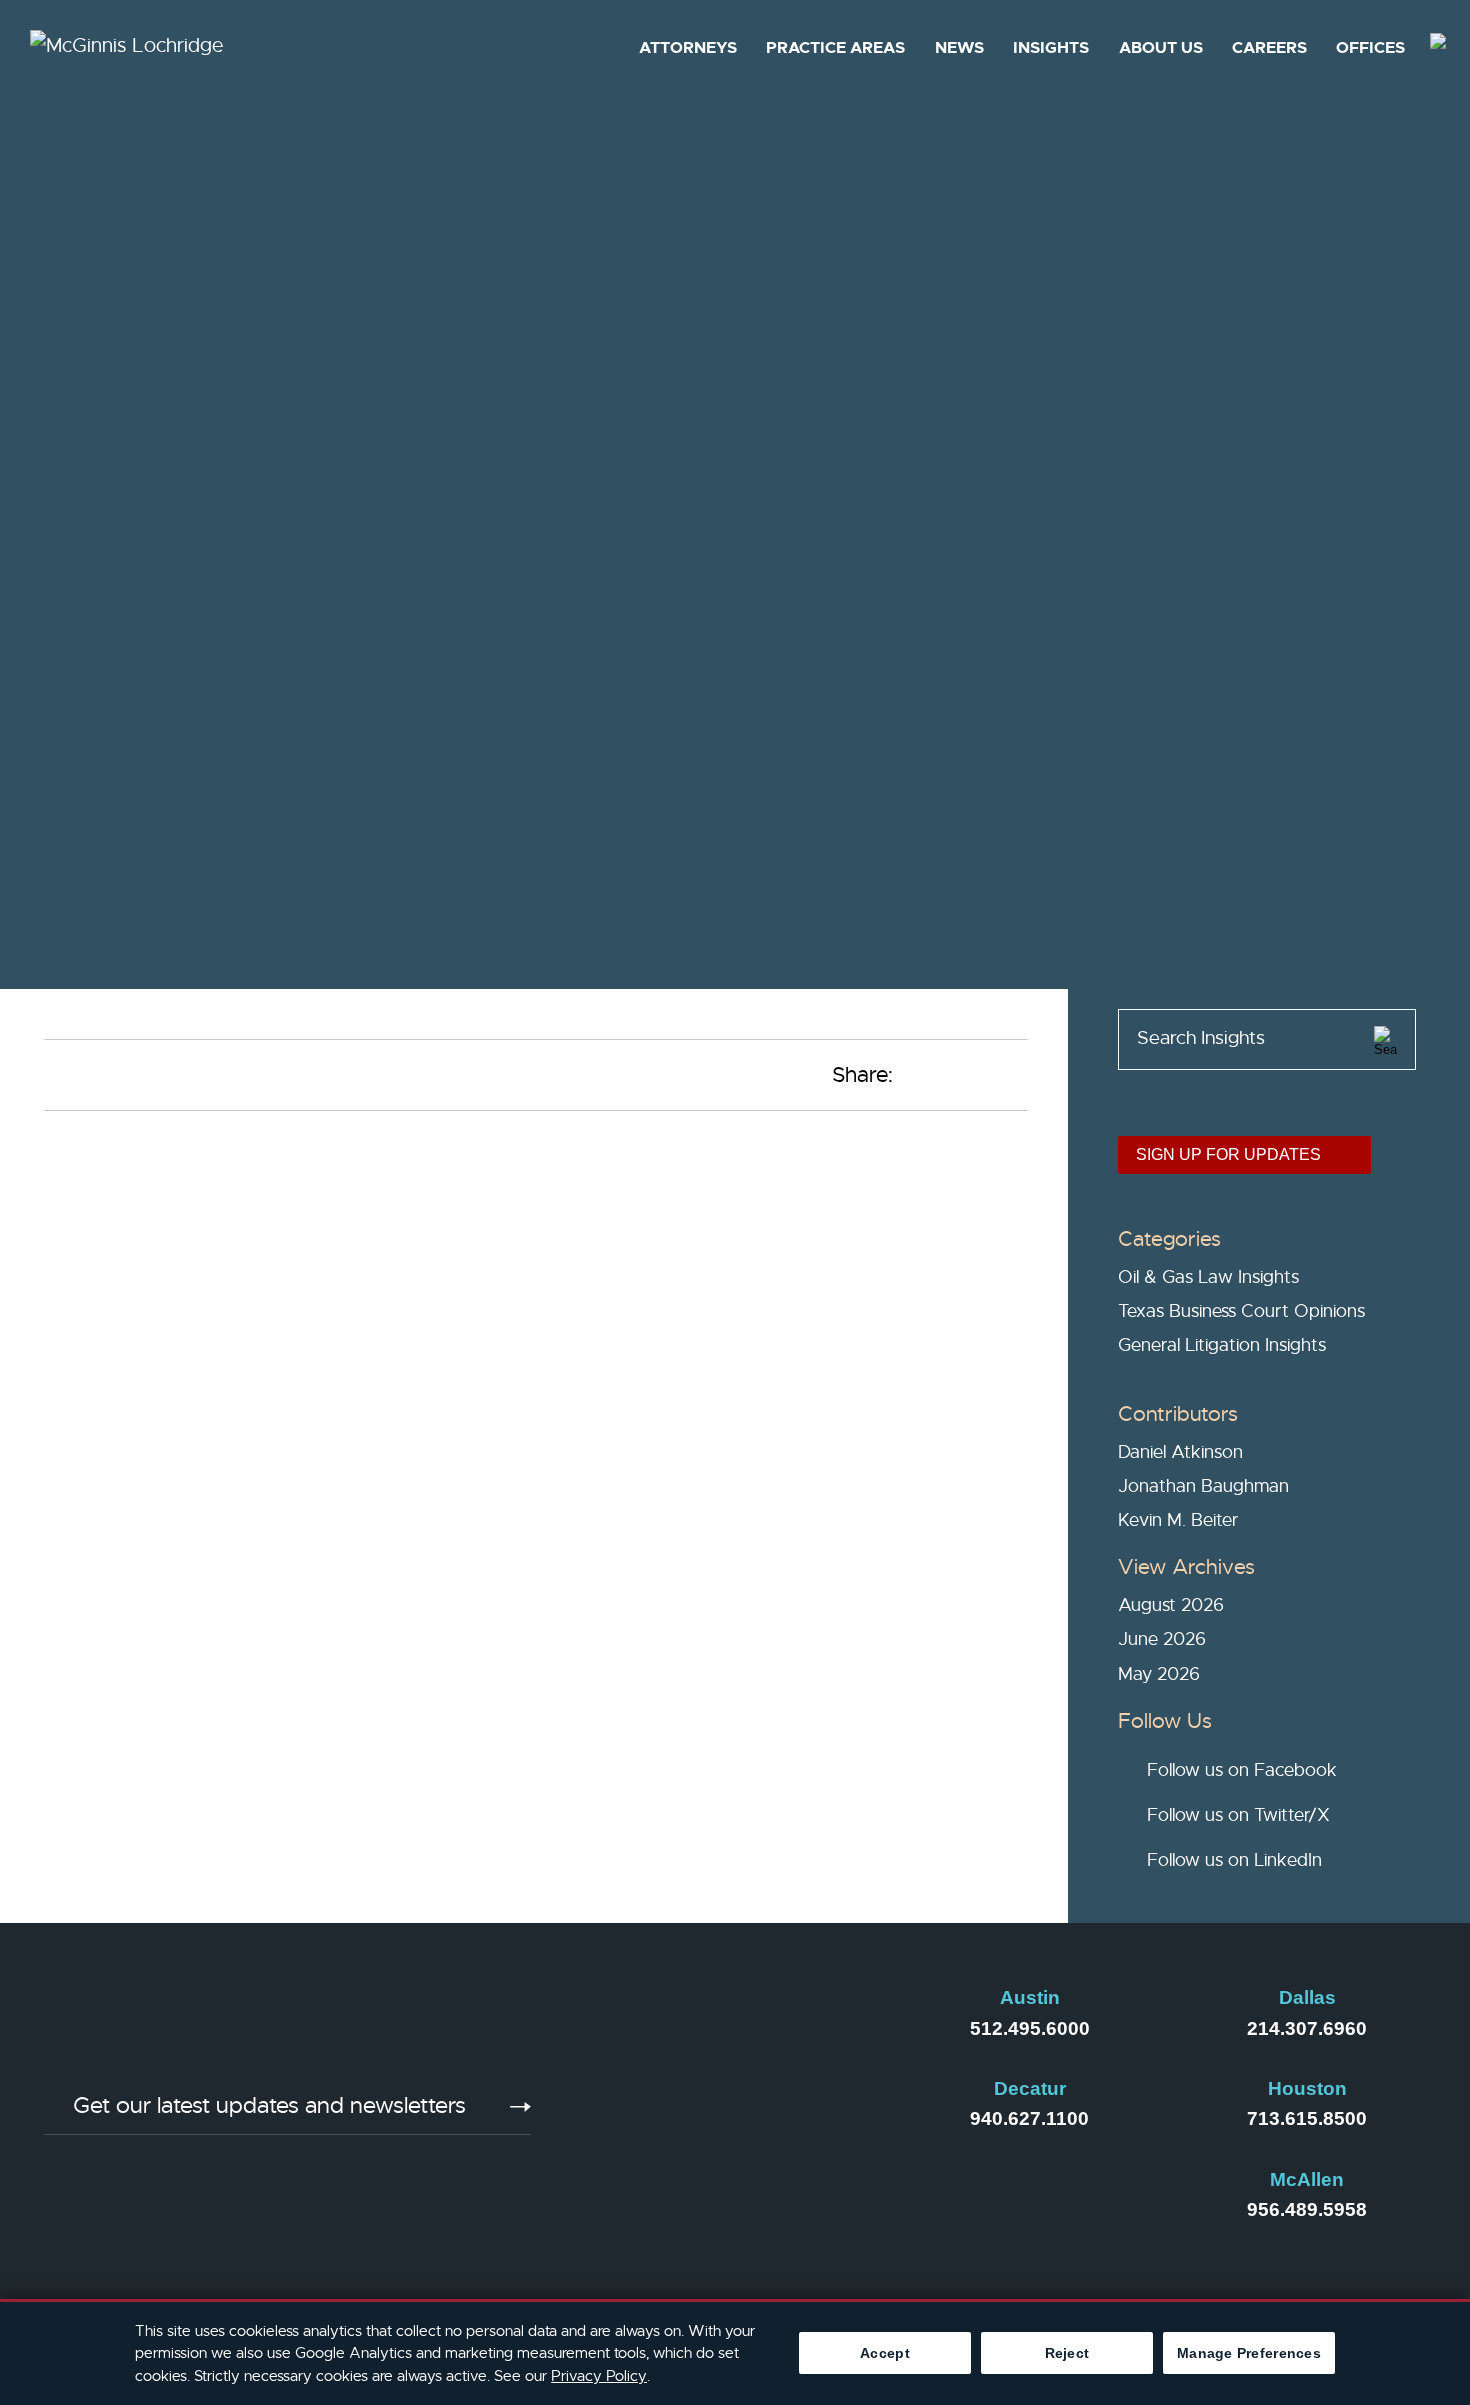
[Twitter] (833, 2118)
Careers (1269, 47)
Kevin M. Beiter (1178, 1520)
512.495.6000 (1030, 2028)
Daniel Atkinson (1180, 1452)
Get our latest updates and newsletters (269, 2106)
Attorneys (688, 47)
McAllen (1307, 2179)
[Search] (1385, 1037)
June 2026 (1162, 1639)
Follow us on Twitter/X (1238, 1815)
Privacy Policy (599, 2376)
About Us (1161, 47)
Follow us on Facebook (1242, 1770)
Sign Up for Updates (1228, 1154)
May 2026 (1159, 1674)
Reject (1067, 2353)
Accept (885, 2353)
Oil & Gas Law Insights (1208, 1277)
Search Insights (1201, 1038)
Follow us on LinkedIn (1234, 1860)
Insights (1051, 47)
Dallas (1307, 1997)
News (959, 47)
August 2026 (1171, 1605)
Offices (1370, 47)
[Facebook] (731, 2118)
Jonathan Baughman (1203, 1486)
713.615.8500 (1307, 2118)
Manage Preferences (1249, 2353)
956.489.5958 (1307, 2209)
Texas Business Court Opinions (1241, 1311)
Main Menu (671, 25)
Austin (1030, 1997)
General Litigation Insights (1222, 1345)
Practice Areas (835, 47)
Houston (1307, 2088)
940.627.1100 (1029, 2118)
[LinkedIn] (629, 2118)
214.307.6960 (1307, 2028)
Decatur (1030, 2088)
